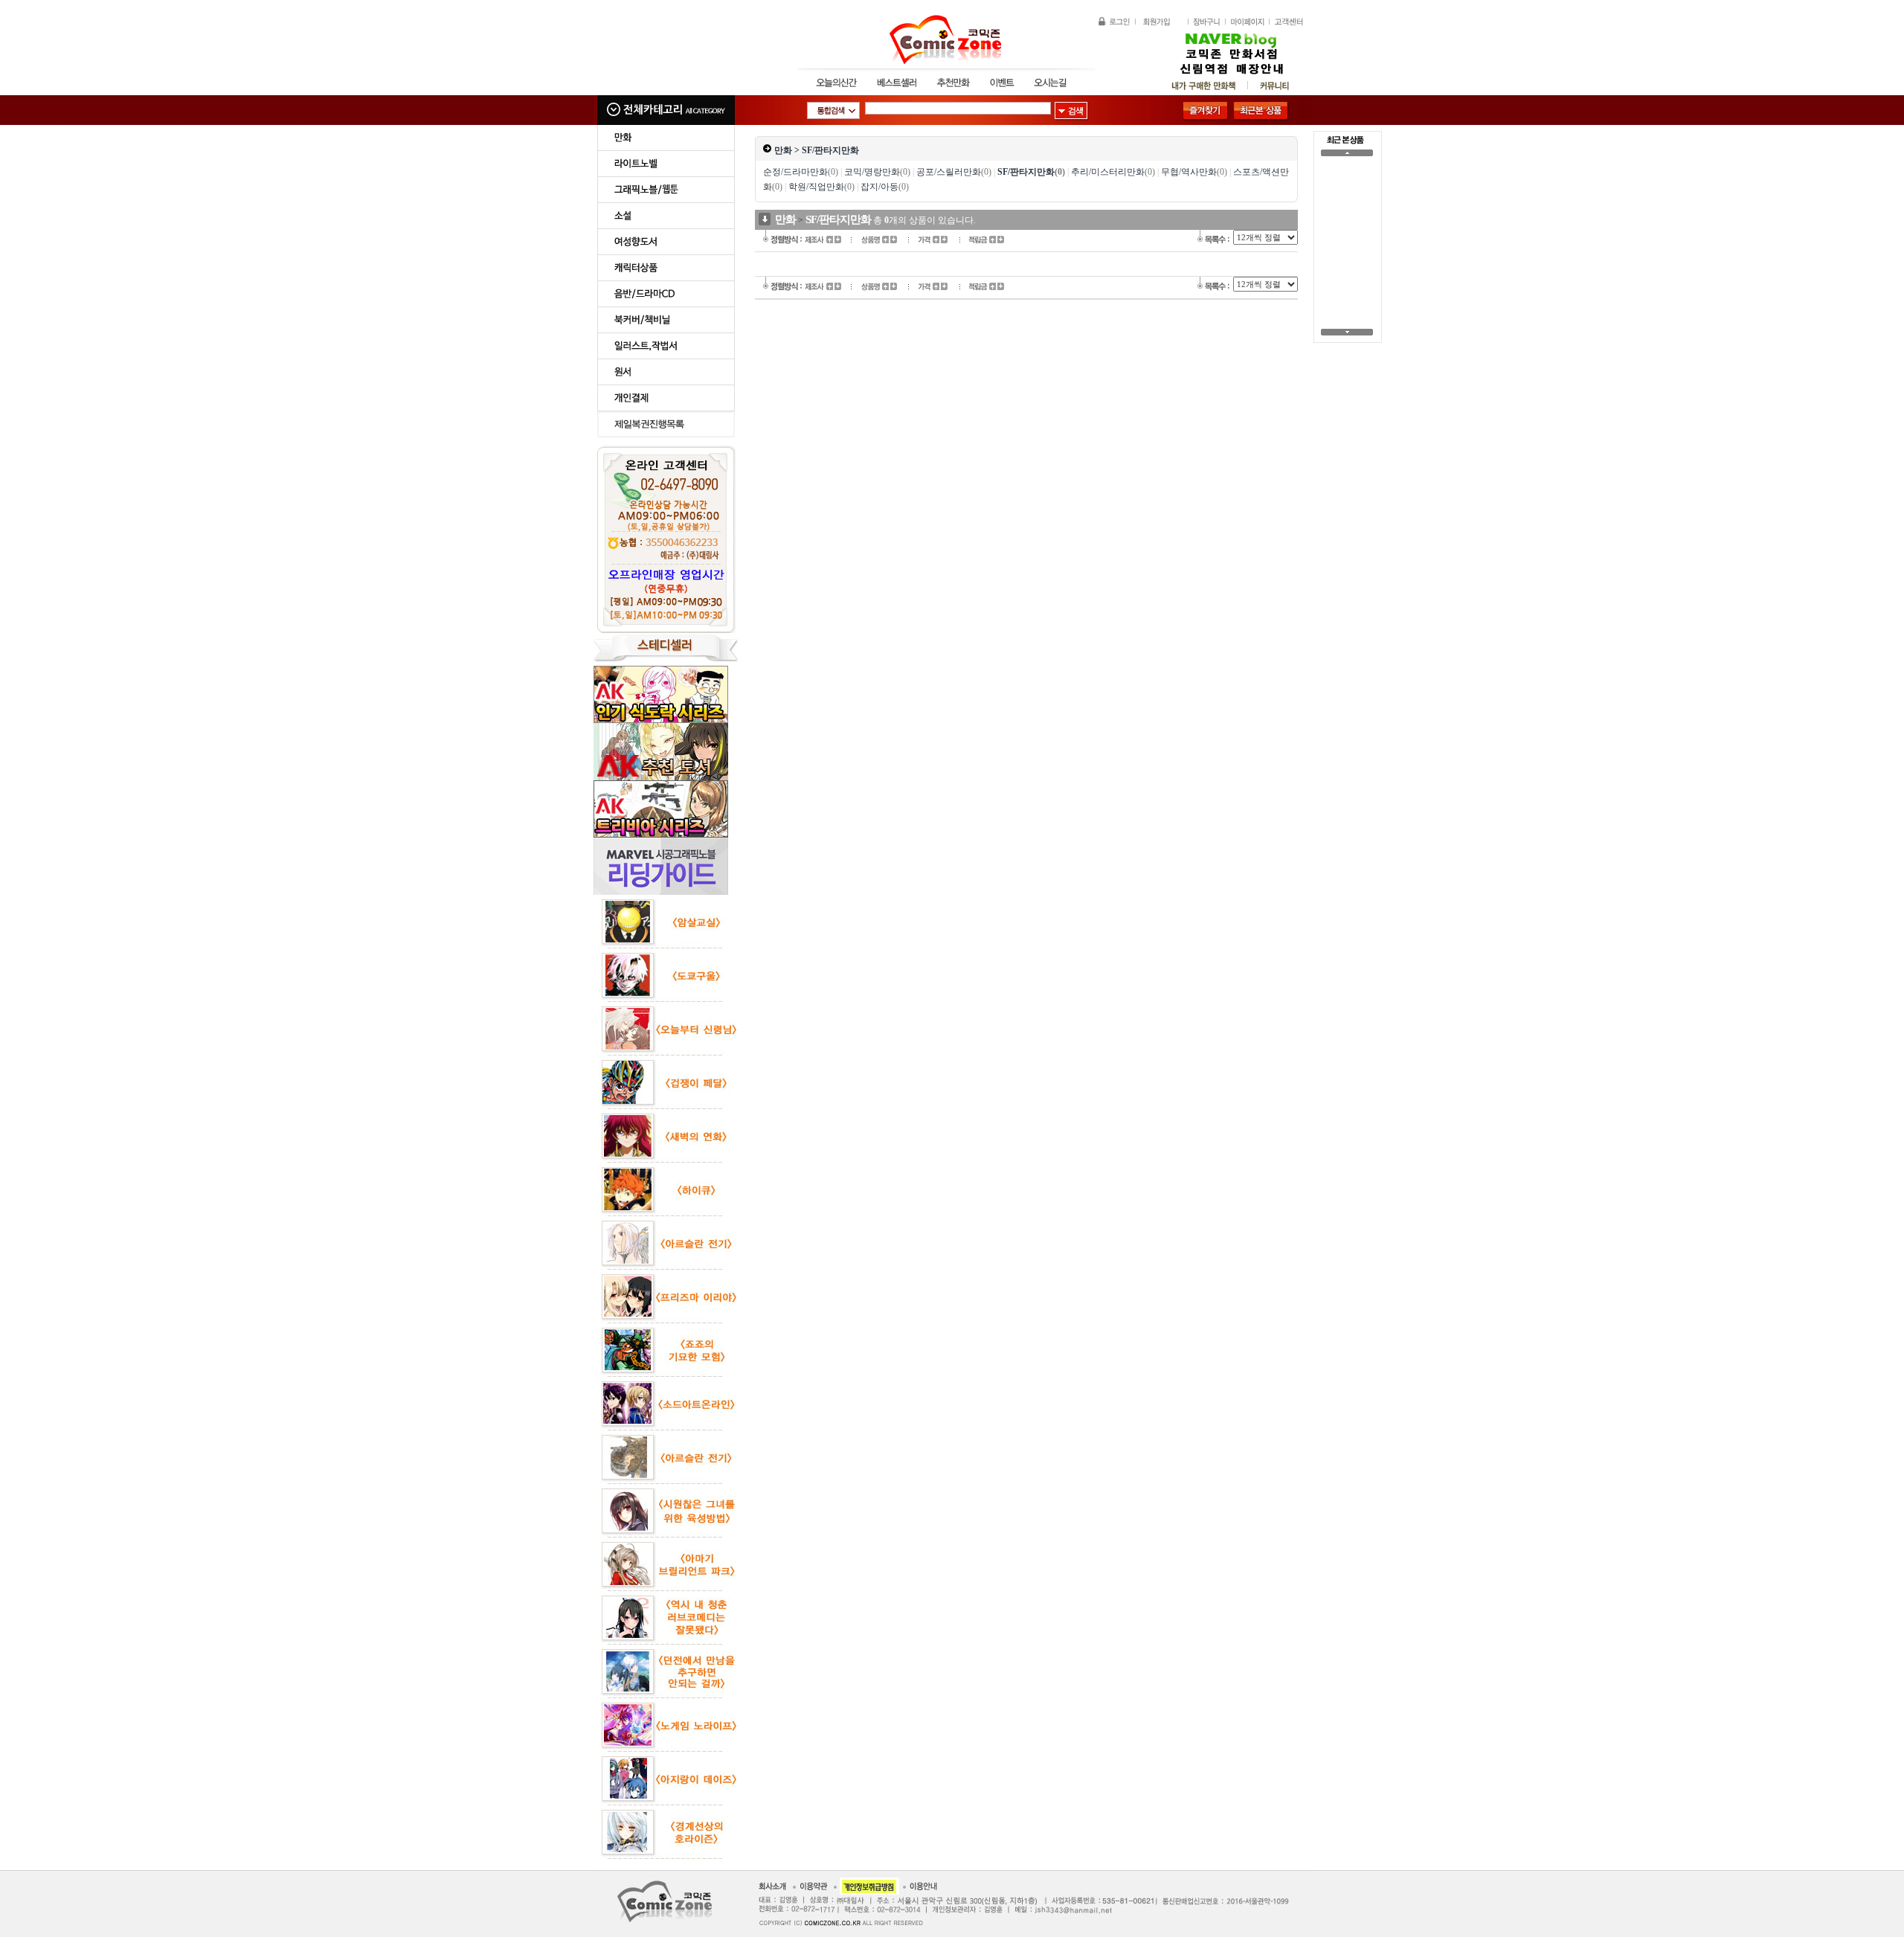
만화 (783, 150)
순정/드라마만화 (801, 172)
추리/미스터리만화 (1113, 172)
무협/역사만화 (1194, 172)
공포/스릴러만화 (954, 172)
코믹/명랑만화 (877, 172)
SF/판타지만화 (830, 150)
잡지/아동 (885, 187)
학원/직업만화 (821, 187)
